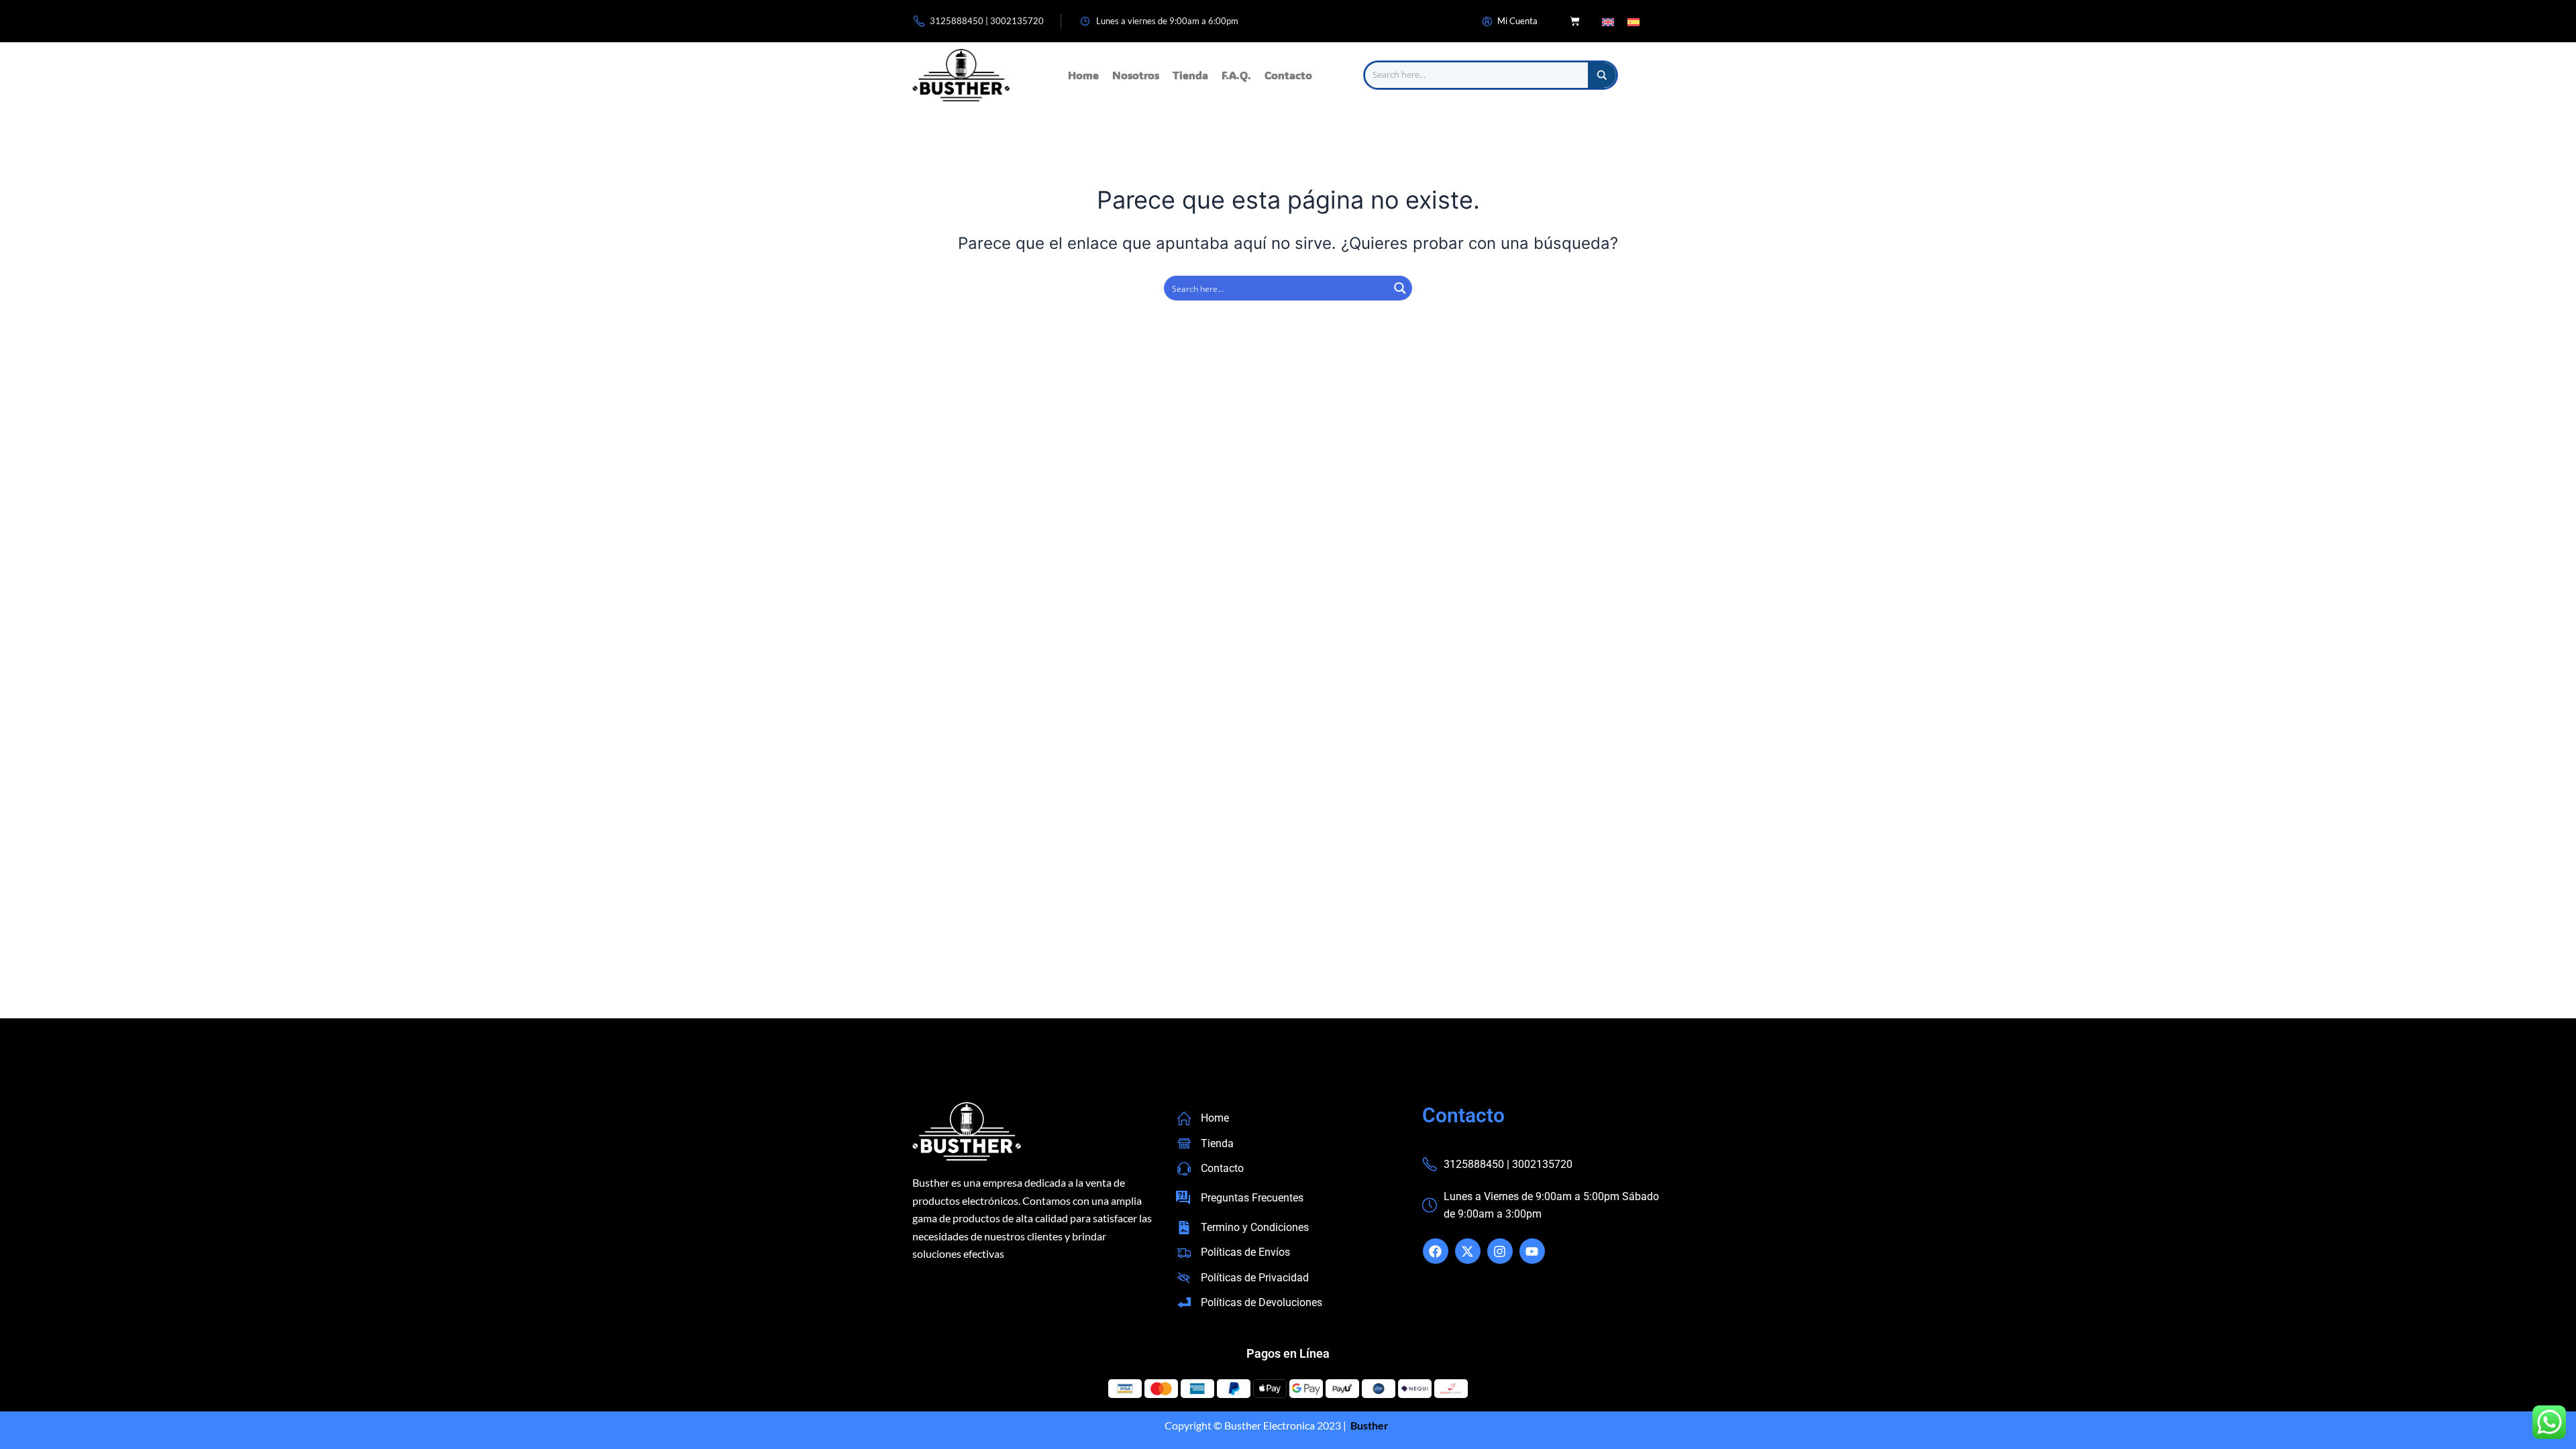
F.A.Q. (1236, 75)
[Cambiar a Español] (1633, 21)
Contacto (1288, 75)
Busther (1368, 1425)
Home (1083, 75)
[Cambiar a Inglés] (1608, 21)
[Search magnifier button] (1602, 75)
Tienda (1190, 75)
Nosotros (1136, 75)
